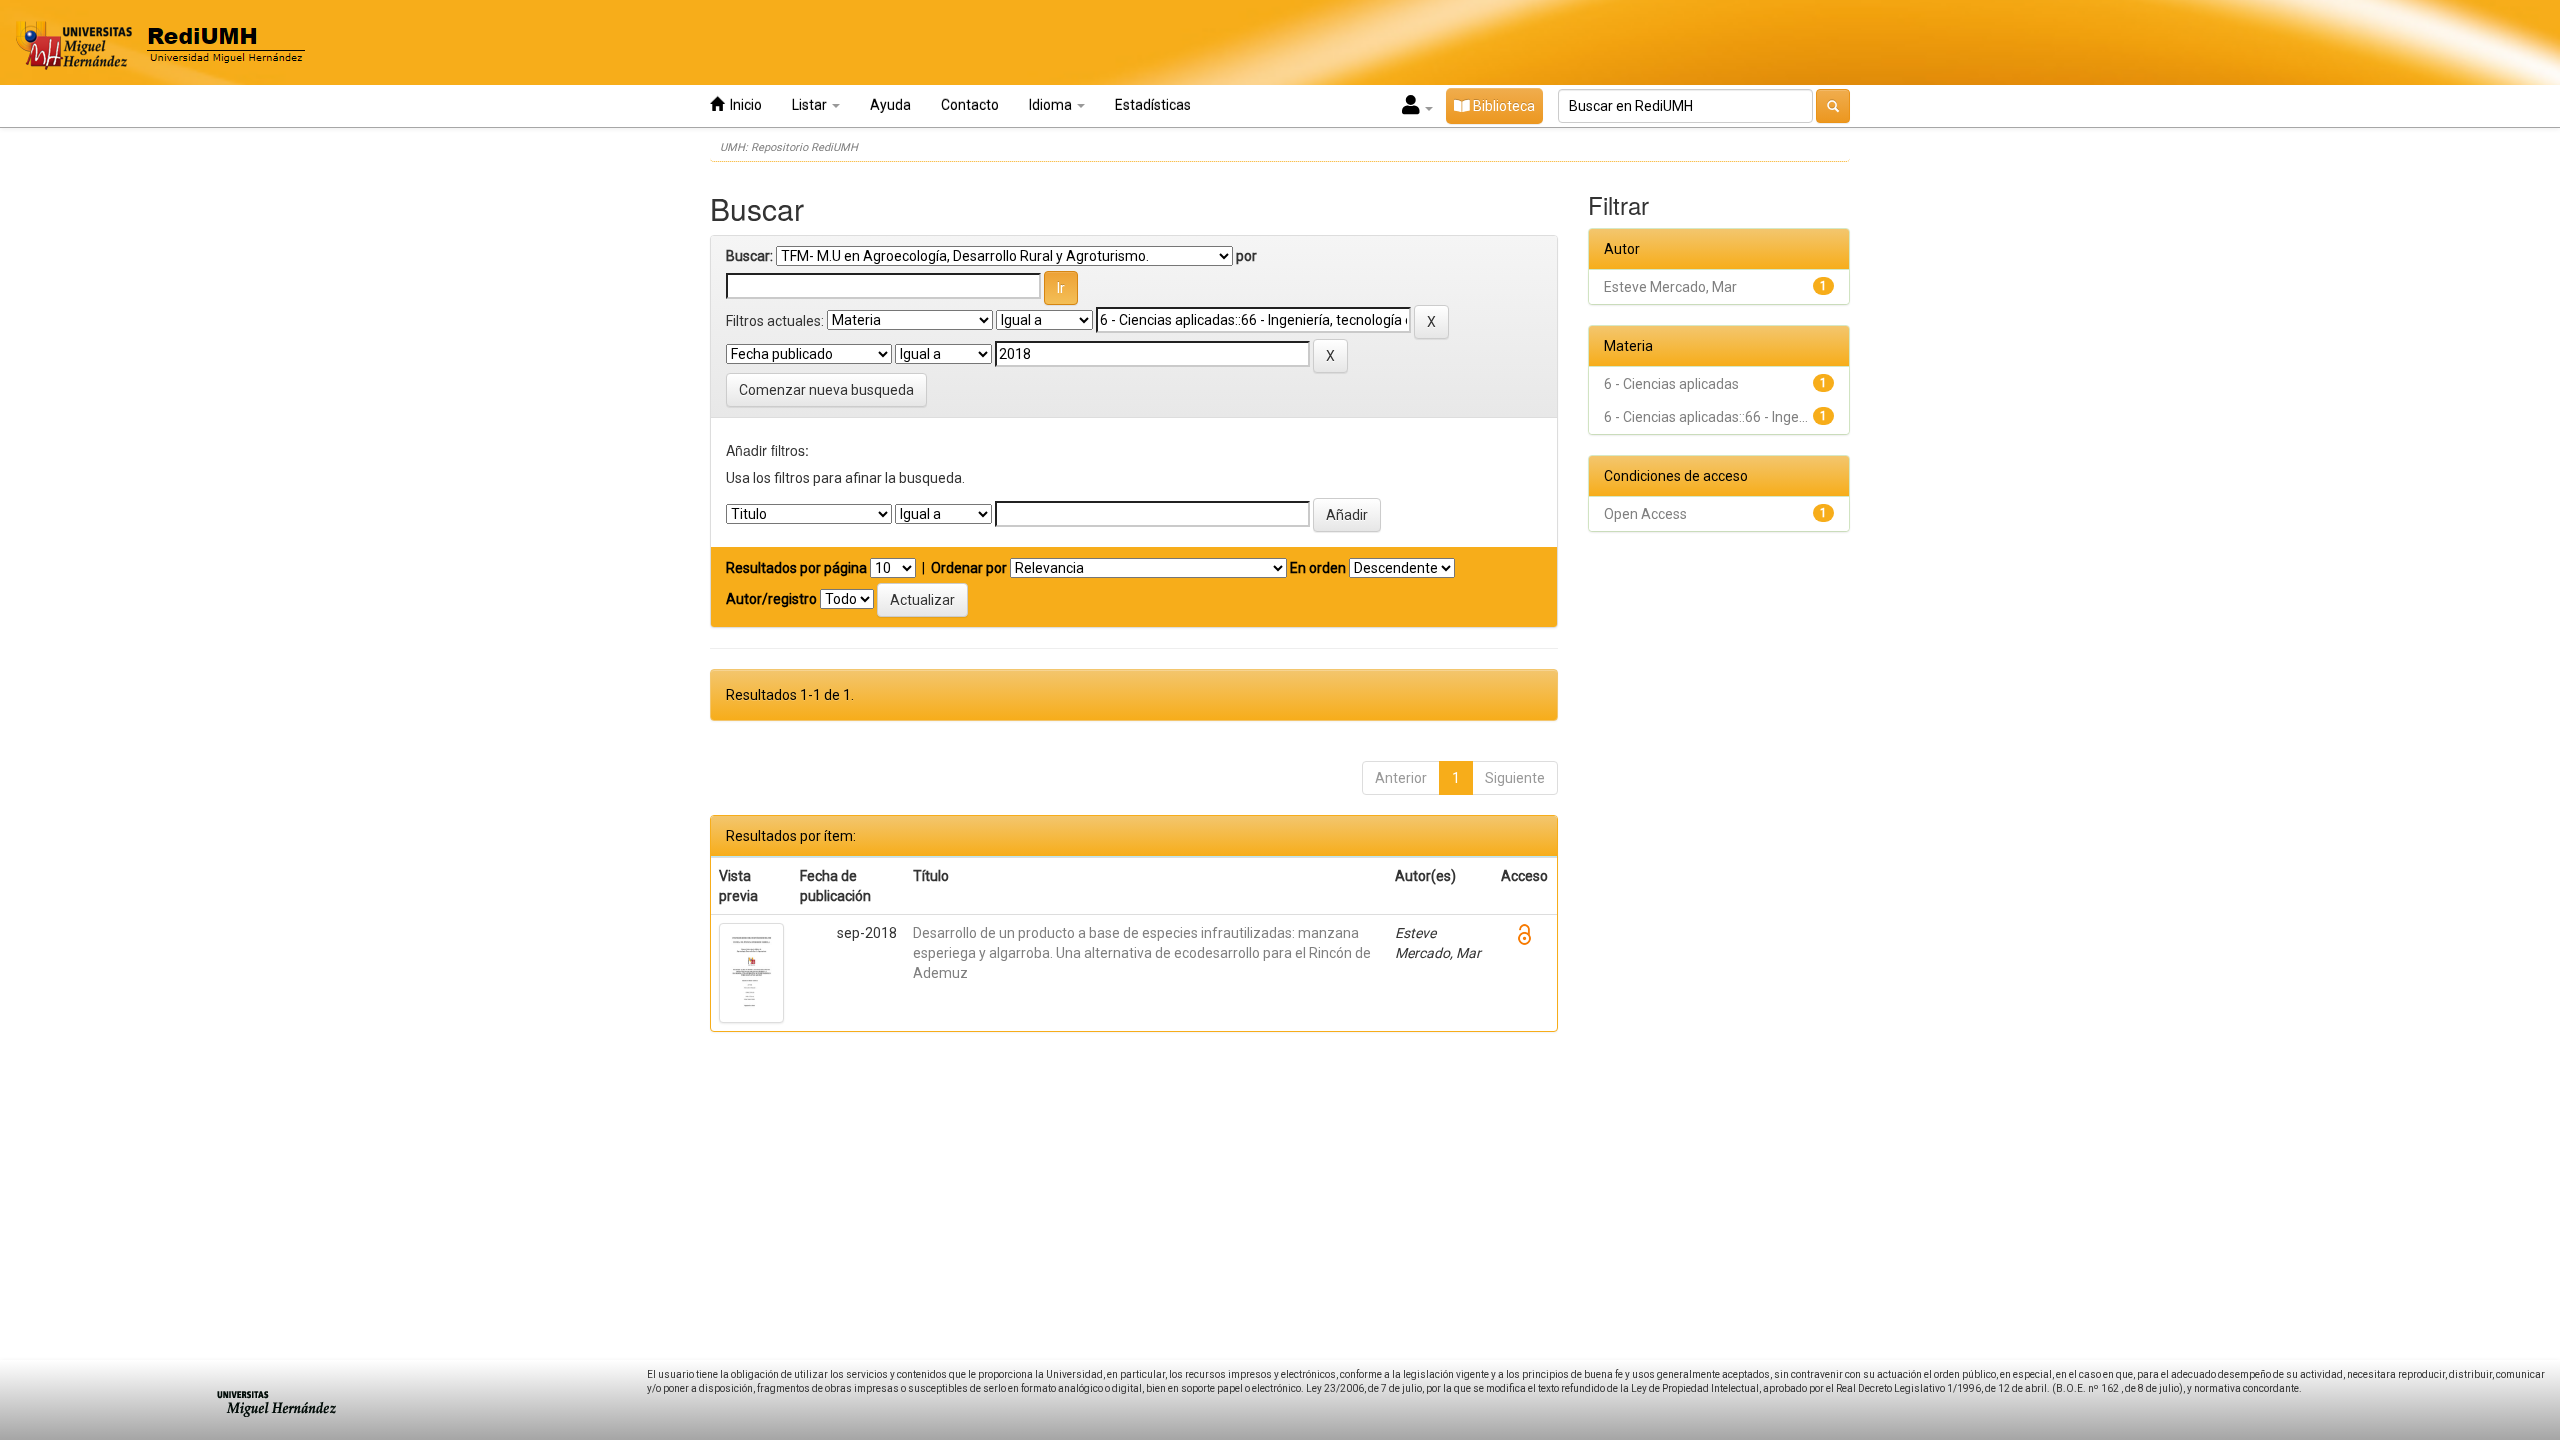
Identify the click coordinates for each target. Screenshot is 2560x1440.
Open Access (1645, 514)
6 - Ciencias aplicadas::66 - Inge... (1706, 417)
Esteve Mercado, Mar (1670, 287)
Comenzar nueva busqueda (826, 390)
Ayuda (890, 105)
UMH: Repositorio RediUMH (789, 147)
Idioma (1052, 105)
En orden (1318, 568)
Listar (811, 105)
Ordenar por (969, 568)
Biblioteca (1502, 106)
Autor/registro (771, 599)
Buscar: (749, 256)
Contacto (970, 105)
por (1246, 256)
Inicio (743, 105)
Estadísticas (1153, 105)
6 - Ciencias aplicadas (1671, 384)
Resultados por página (796, 568)
